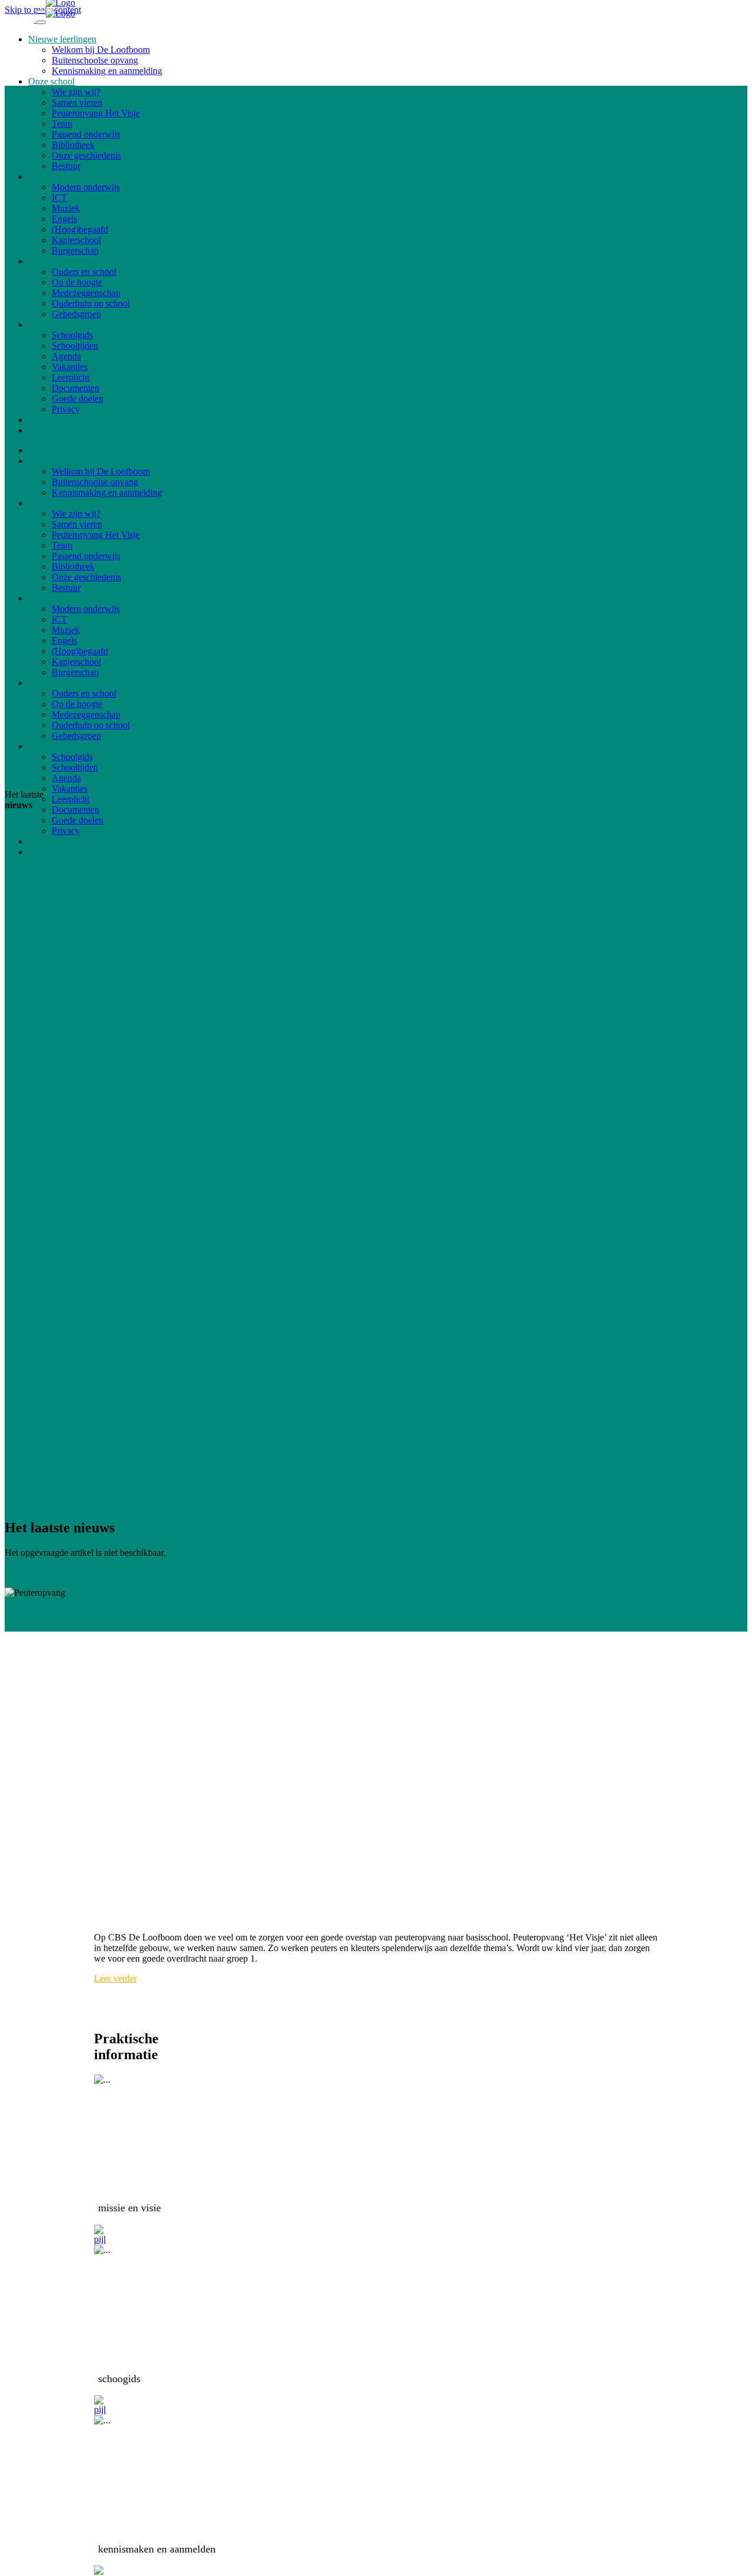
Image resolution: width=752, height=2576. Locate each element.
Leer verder (115, 1978)
